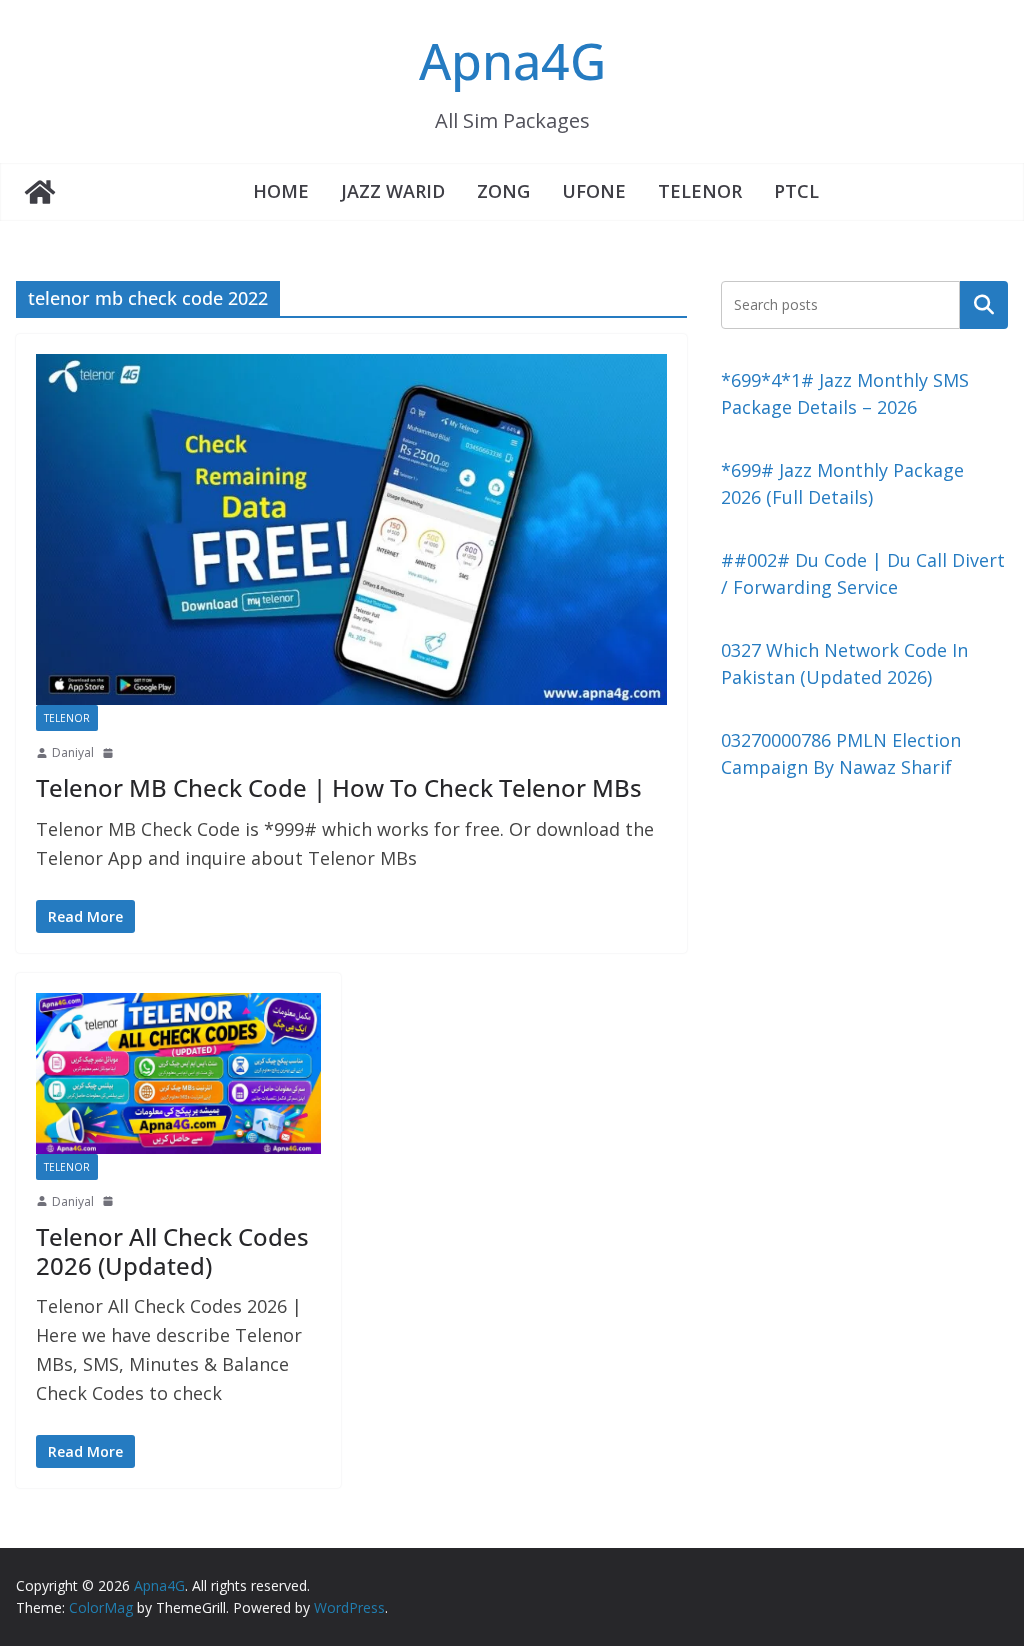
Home (281, 191)
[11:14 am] (110, 753)
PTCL (796, 191)
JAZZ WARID (393, 191)
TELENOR (700, 191)
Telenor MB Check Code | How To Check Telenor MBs (339, 787)
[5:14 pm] (110, 1201)
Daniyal (73, 752)
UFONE (594, 191)
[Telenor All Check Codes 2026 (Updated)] (178, 1073)
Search (984, 304)
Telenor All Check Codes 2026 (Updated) (172, 1251)
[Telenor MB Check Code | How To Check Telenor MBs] (351, 529)
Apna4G (512, 61)
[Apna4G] (40, 192)
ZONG (503, 191)
